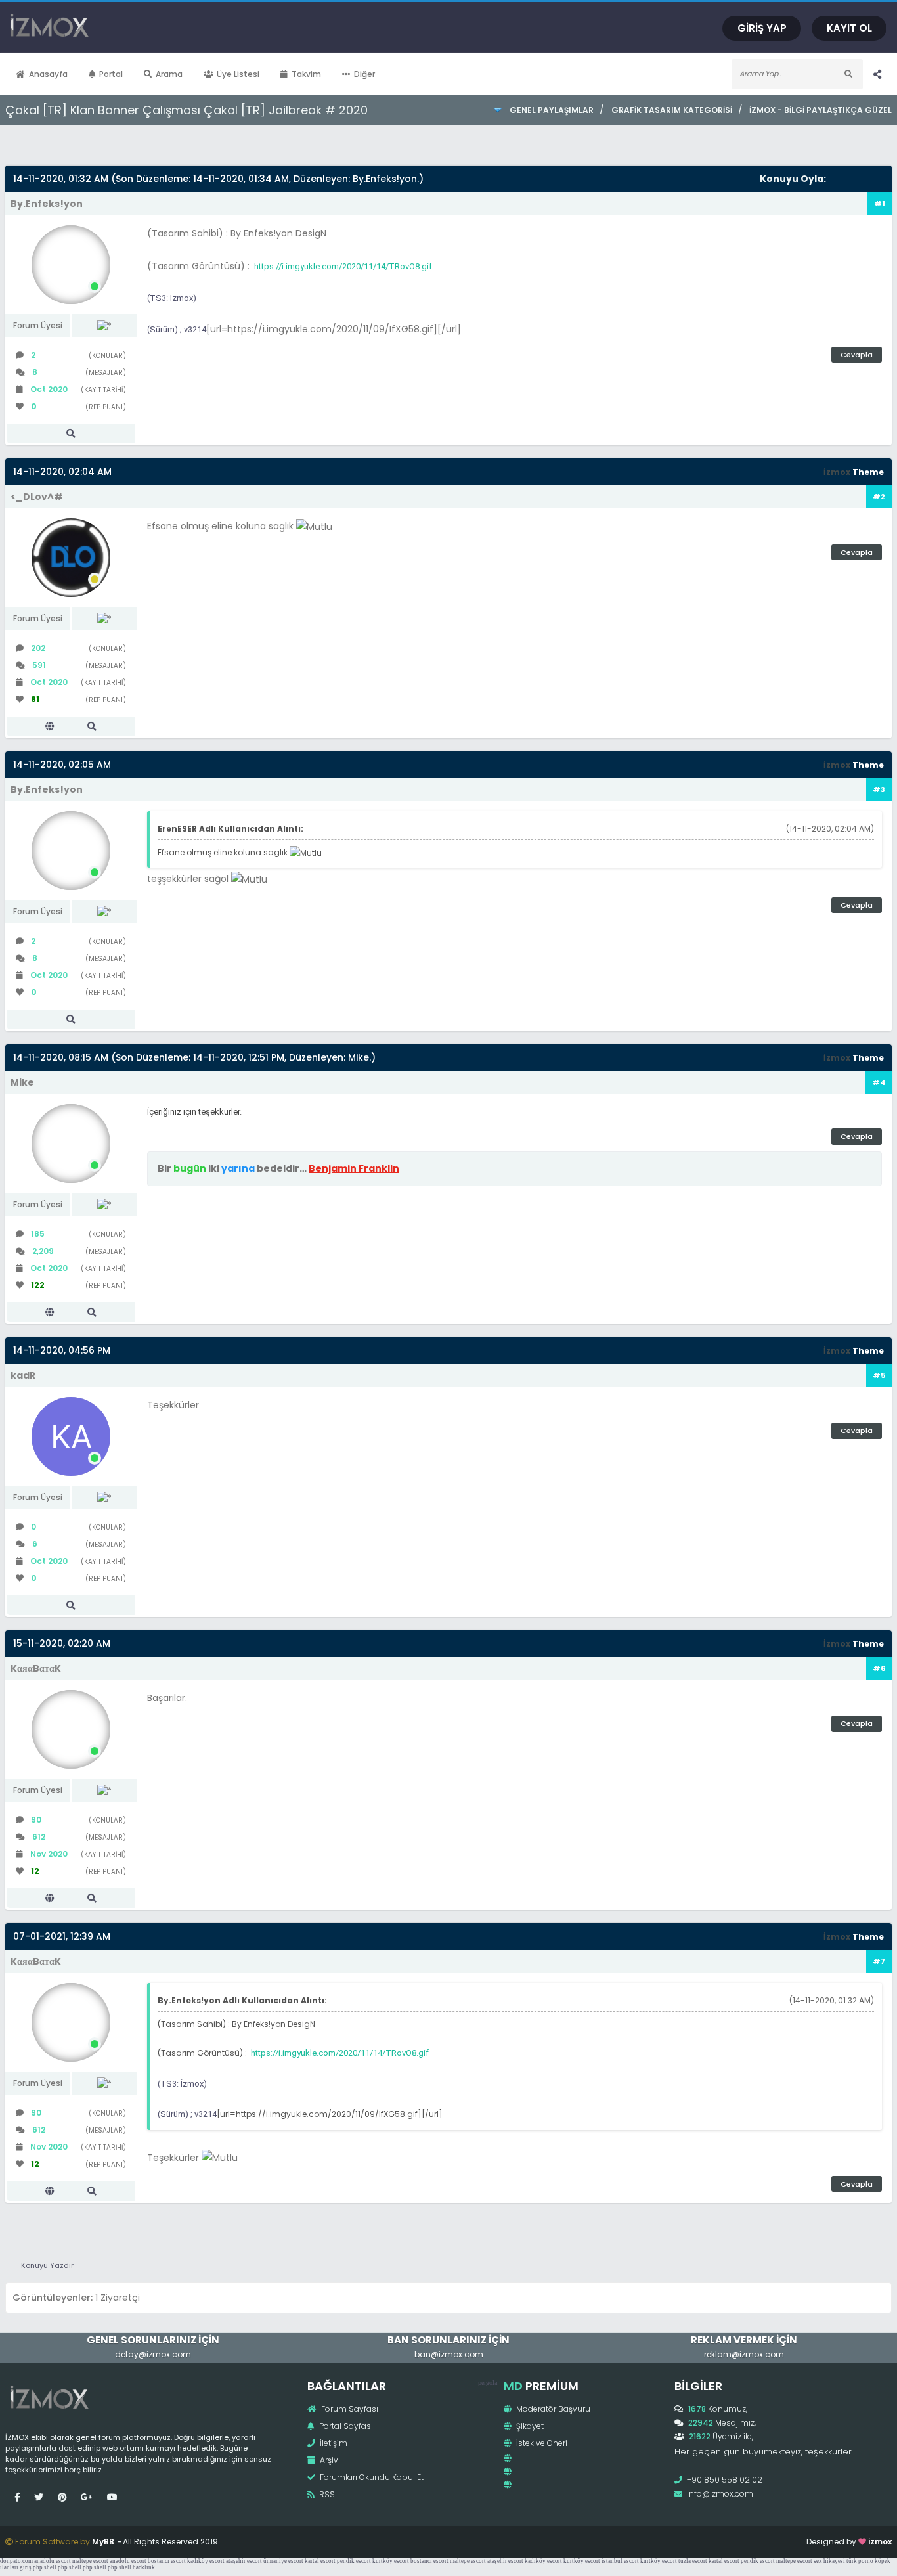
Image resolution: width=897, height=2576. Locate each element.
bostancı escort (167, 2561)
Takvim (306, 74)
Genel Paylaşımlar (552, 110)
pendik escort (354, 2561)
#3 (879, 789)
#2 (879, 497)
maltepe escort (90, 2561)
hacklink (144, 2567)
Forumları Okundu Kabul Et (371, 2477)
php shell (45, 2567)
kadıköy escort (206, 2561)
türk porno (860, 2561)
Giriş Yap (762, 28)
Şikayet (529, 2426)
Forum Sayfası (349, 2409)
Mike (359, 1057)
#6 (879, 1668)
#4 (879, 1082)
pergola (488, 2383)
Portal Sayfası (345, 2426)
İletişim (333, 2443)
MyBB (103, 2542)
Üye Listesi (238, 74)
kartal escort (320, 2561)
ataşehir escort (244, 2561)
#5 (879, 1375)
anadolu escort (53, 2561)
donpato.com (16, 2561)
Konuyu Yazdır (47, 2265)
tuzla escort (693, 2561)
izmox (880, 2542)
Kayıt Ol (849, 28)
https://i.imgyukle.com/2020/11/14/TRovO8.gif (343, 266)
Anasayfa (48, 74)
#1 (880, 204)
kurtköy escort (391, 2561)
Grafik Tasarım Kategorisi (671, 110)
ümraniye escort (283, 2561)
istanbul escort (620, 2561)
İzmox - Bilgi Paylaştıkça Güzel (820, 110)
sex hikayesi (829, 2561)
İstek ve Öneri (541, 2443)
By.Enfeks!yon (385, 179)
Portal (111, 74)
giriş (26, 2567)
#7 (879, 1961)
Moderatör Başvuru (552, 2409)
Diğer (364, 74)
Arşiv (328, 2460)
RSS (326, 2494)
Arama (169, 74)
